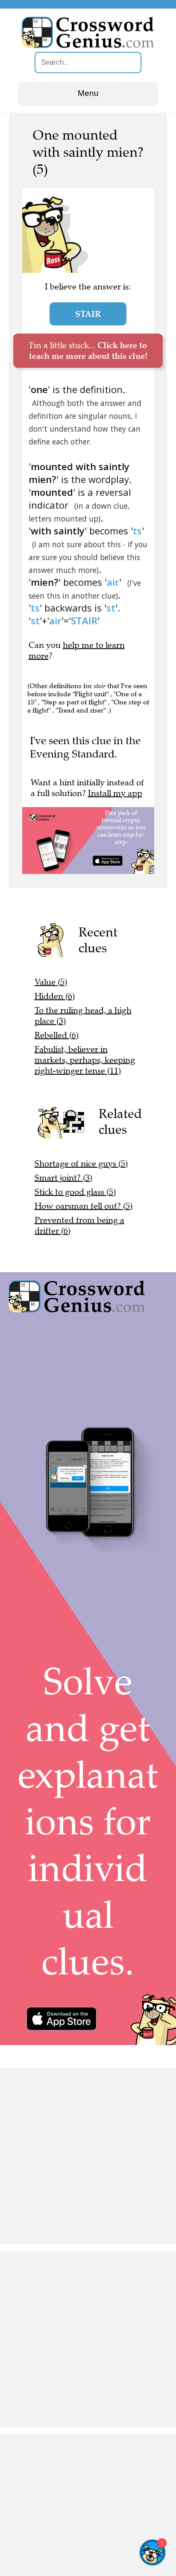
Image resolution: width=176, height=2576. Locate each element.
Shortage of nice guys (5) (81, 1164)
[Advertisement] (88, 2156)
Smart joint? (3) (63, 1178)
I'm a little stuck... (88, 350)
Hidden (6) (55, 996)
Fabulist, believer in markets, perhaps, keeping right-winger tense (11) (85, 1060)
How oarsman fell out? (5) (84, 1206)
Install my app (115, 793)
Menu (88, 93)
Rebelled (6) (57, 1035)
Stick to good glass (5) (75, 1192)
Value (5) (51, 982)
